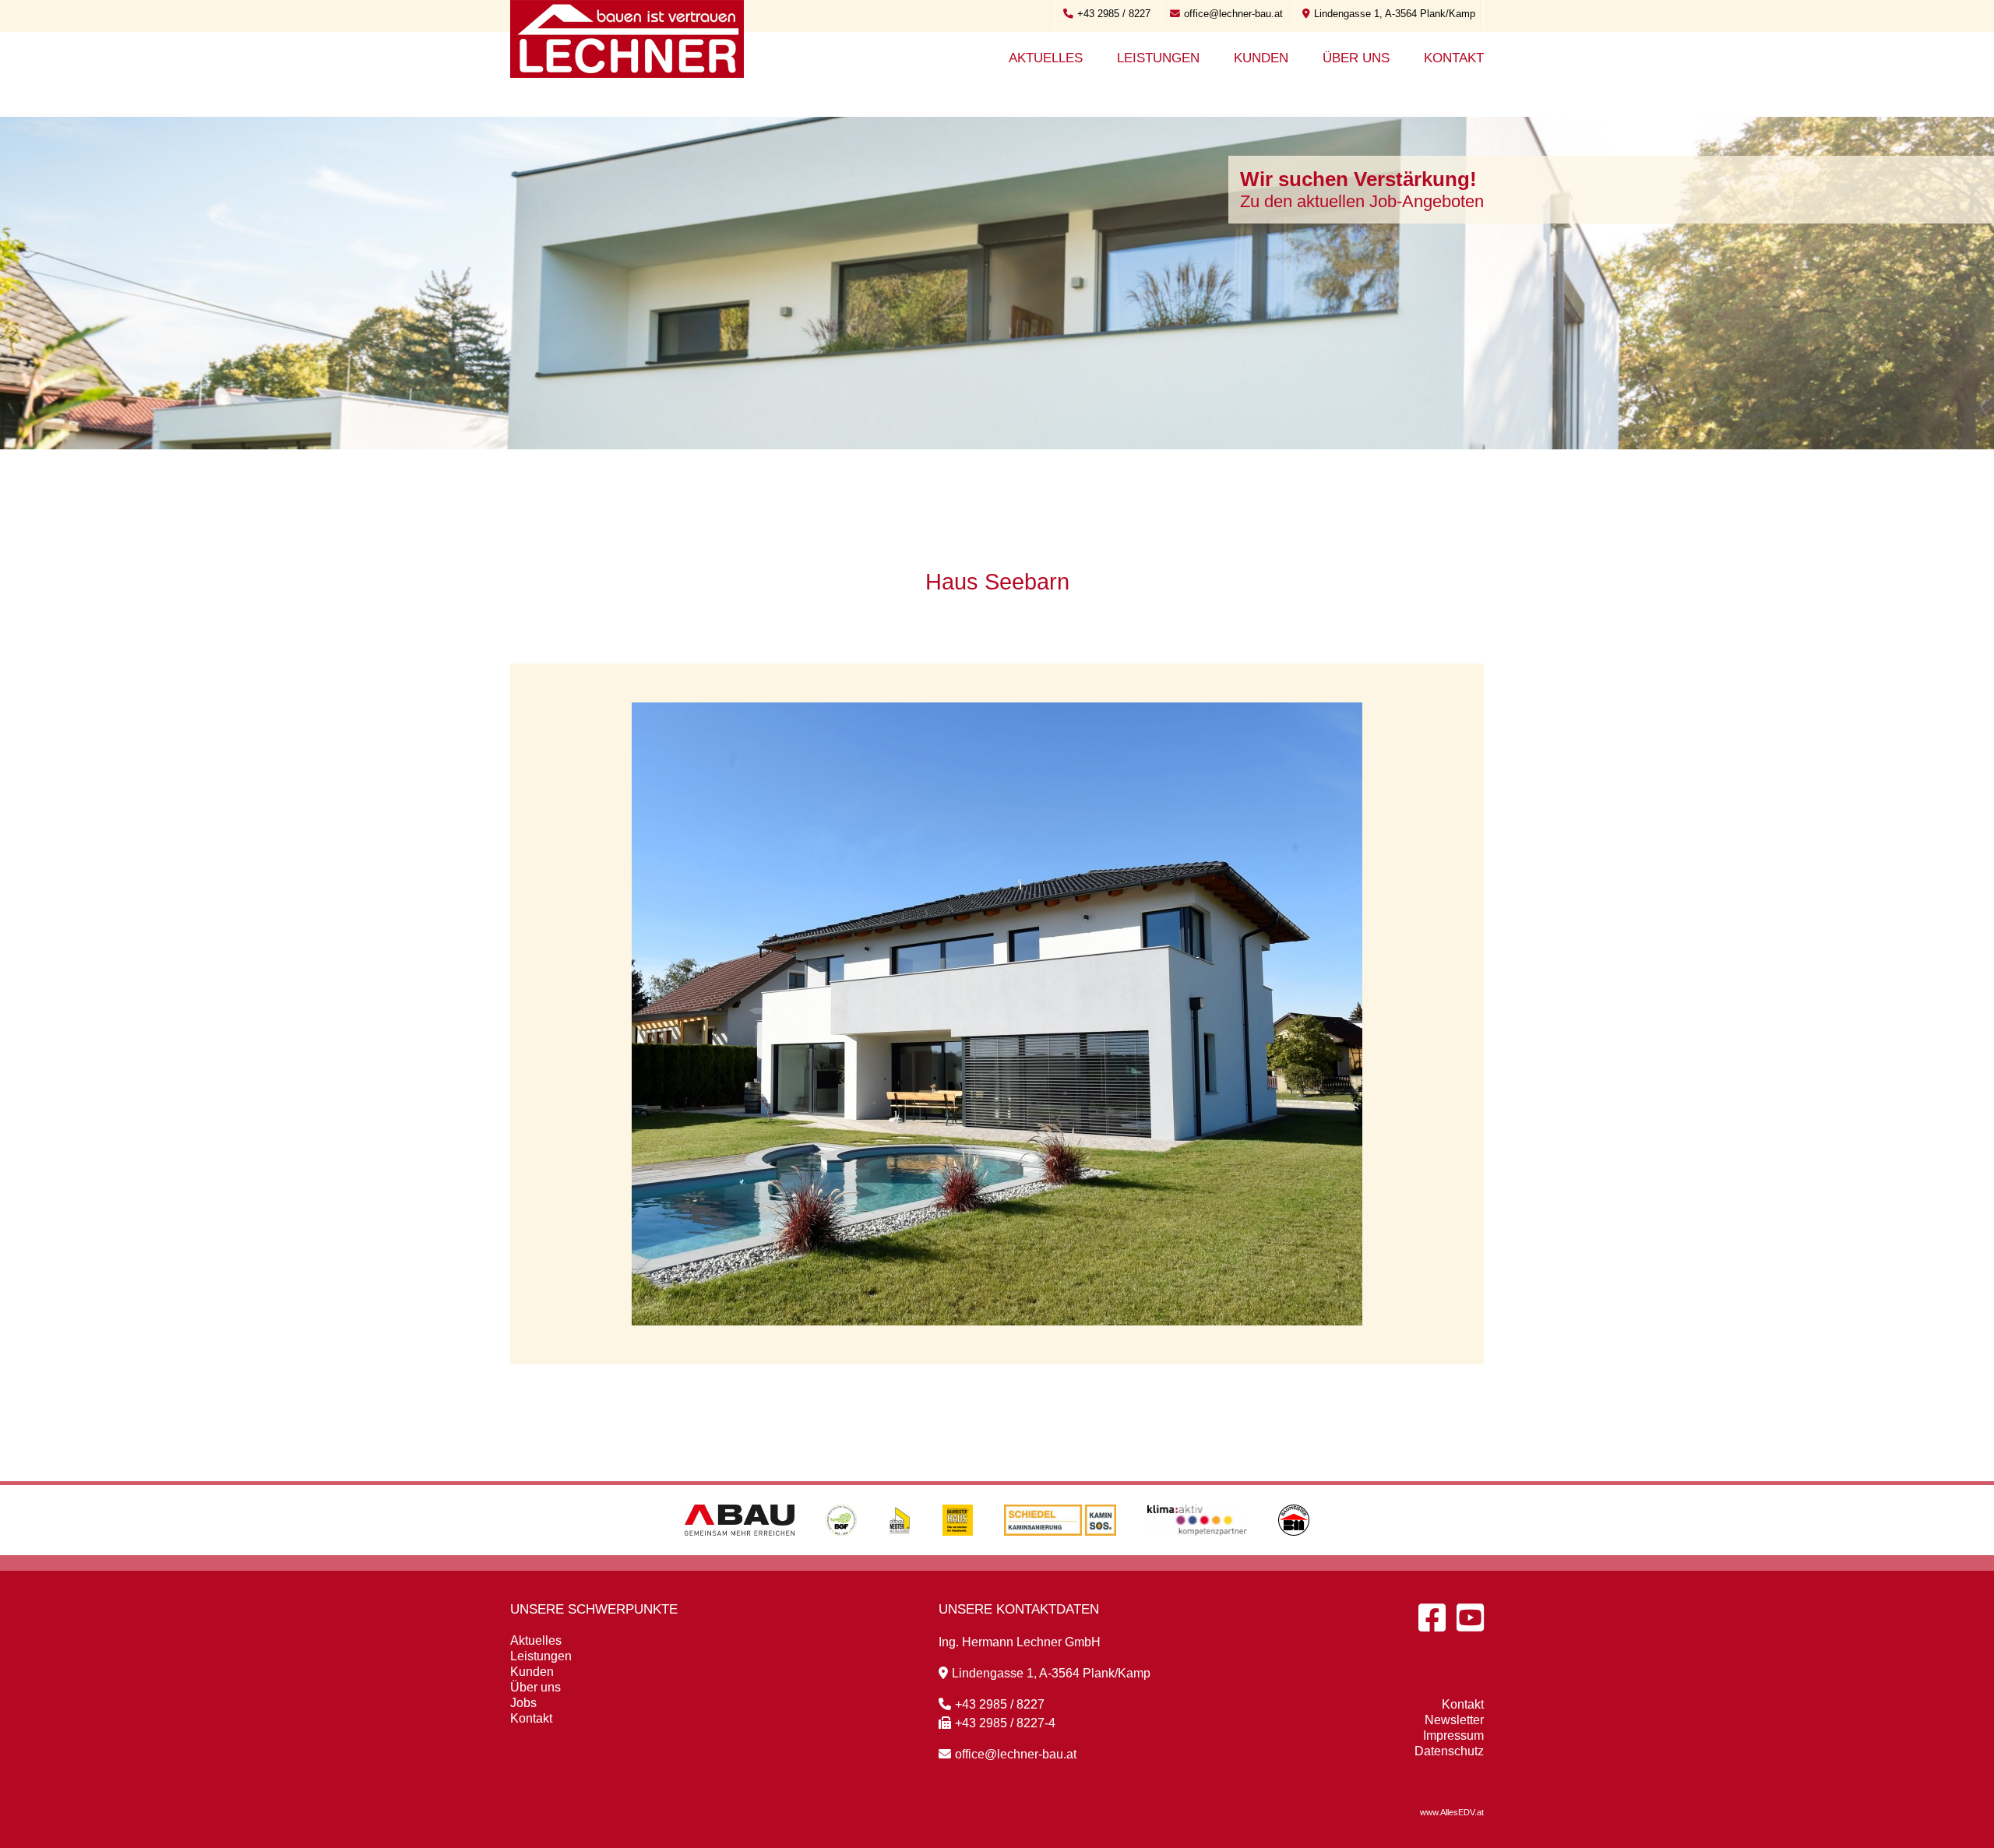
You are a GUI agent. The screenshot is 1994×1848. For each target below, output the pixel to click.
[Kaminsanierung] (1060, 1551)
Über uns (1356, 58)
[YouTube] (1470, 1617)
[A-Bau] (740, 1551)
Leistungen (1158, 58)
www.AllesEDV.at (1452, 1812)
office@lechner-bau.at (1233, 14)
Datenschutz (1449, 1751)
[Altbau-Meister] (900, 1551)
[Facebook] (1432, 1617)
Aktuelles (1046, 58)
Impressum (1453, 1735)
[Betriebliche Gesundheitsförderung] (841, 1551)
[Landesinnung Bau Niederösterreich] (1294, 1551)
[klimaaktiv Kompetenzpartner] (1198, 1551)
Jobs (523, 1703)
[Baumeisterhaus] (958, 1551)
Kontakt (1454, 58)
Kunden (1261, 58)
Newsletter (1454, 1720)
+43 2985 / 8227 (1114, 14)
